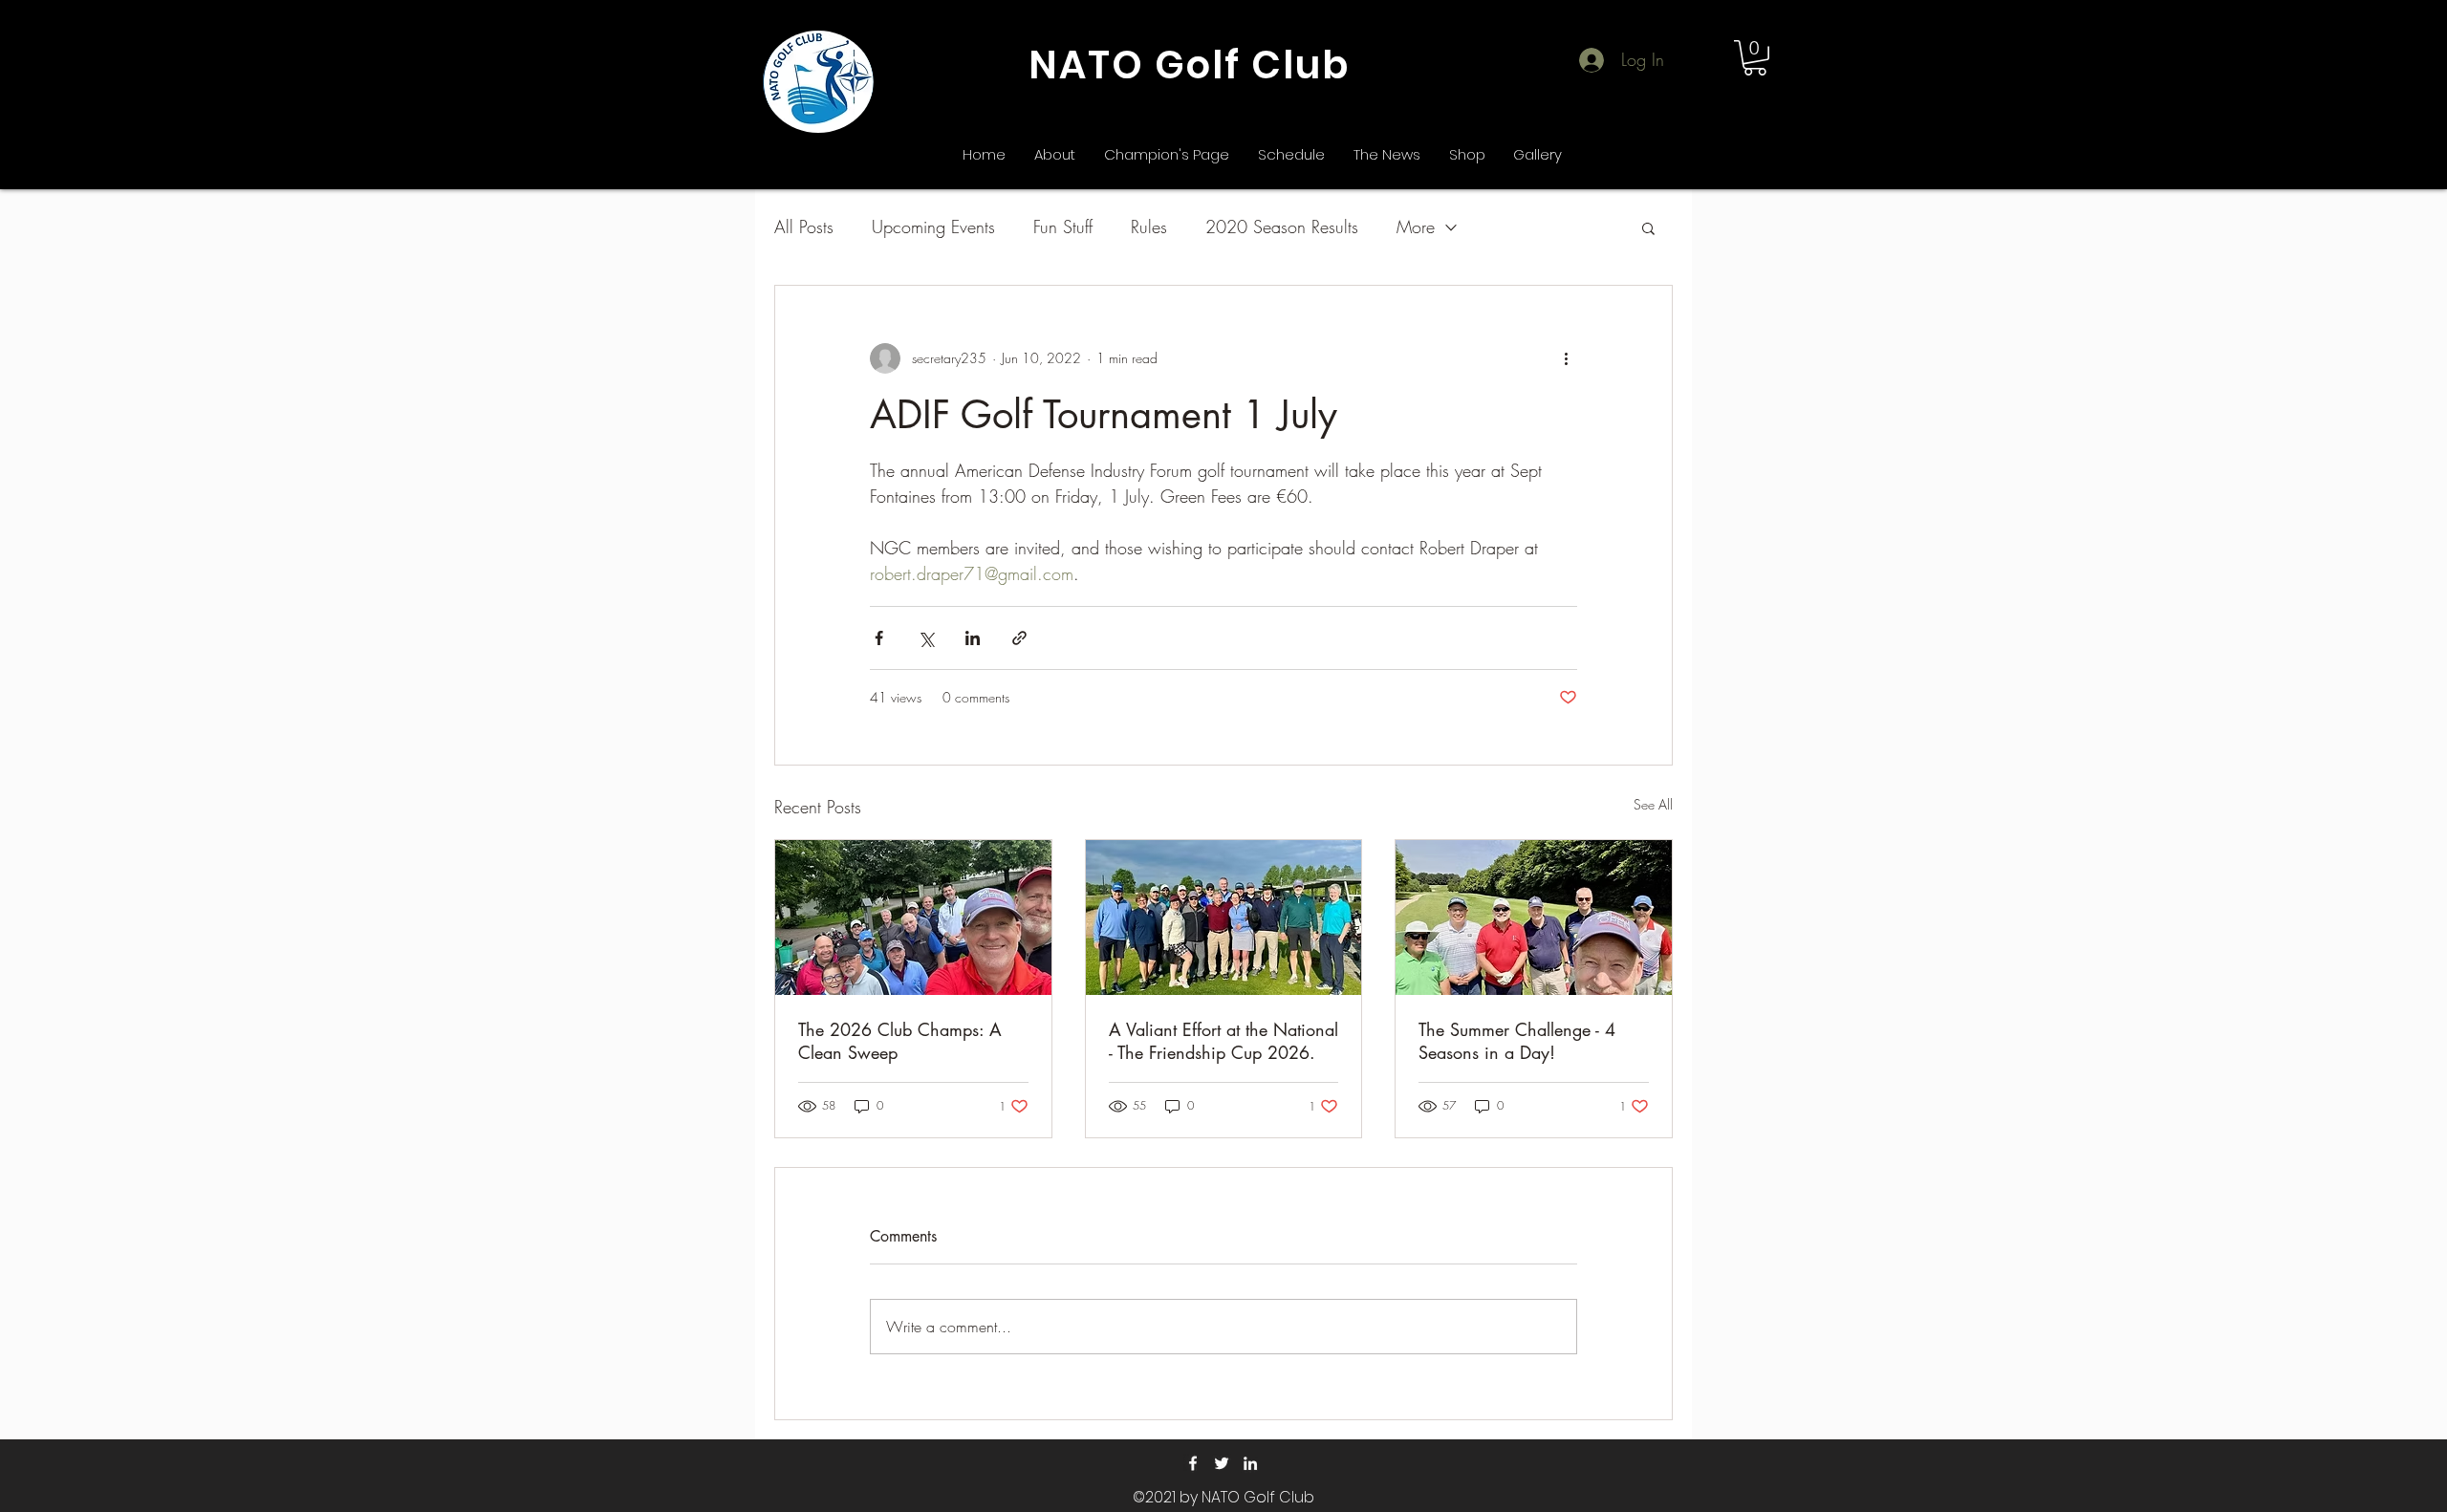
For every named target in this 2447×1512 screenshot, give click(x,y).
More (1416, 227)
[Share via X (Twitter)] (926, 638)
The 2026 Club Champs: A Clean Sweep (900, 1041)
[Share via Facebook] (879, 638)
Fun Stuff (1063, 227)
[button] (1755, 58)
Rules (1149, 227)
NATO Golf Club (1189, 65)
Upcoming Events (933, 227)
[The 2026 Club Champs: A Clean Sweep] (913, 918)
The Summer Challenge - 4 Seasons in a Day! (1517, 1041)
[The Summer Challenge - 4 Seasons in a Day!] (1534, 918)
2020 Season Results (1282, 227)
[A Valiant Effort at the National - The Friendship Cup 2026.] (1224, 918)
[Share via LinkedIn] (973, 638)
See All (1653, 804)
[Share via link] (1019, 638)
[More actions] (1566, 358)
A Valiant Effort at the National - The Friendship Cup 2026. (1223, 1041)
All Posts (804, 227)
